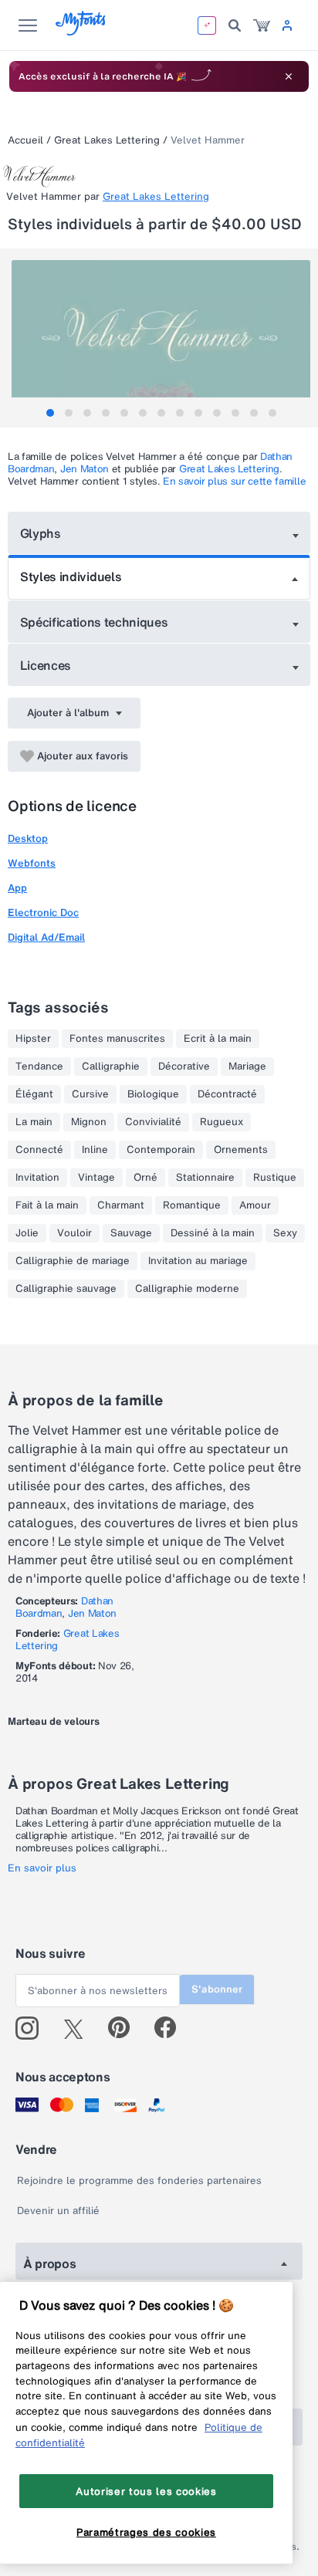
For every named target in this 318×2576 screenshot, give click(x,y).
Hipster (33, 1039)
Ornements (241, 1150)
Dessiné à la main (213, 1233)
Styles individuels (71, 576)
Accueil (25, 140)
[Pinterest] (125, 2028)
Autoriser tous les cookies (146, 2491)
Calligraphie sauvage (66, 1289)
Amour (255, 1205)
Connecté (39, 1150)
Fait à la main (47, 1205)
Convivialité (153, 1122)
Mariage (247, 1067)
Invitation (37, 1178)
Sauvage (131, 1233)
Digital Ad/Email (46, 937)
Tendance (39, 1067)
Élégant (34, 1094)
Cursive (90, 1094)
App (17, 888)
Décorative (184, 1067)
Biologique (153, 1094)
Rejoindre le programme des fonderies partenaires (139, 2180)
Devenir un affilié (58, 2211)
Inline (95, 1150)
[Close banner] (289, 76)
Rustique (275, 1178)
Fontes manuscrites (117, 1039)
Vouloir (74, 1233)
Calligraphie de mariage (73, 1261)
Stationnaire (205, 1178)
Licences (46, 665)
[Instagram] (33, 2028)
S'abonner (217, 1989)
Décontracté (227, 1094)
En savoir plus (42, 1868)
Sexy (285, 1233)
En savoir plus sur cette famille (234, 481)
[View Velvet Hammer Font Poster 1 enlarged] (161, 335)
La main (34, 1122)
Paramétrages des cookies (146, 2532)
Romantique (192, 1205)
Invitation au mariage (198, 1261)
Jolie (27, 1233)
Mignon (89, 1122)
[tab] (50, 413)
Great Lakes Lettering (107, 140)
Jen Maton (85, 469)
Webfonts (32, 863)
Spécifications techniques (94, 622)
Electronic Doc (43, 913)
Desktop (28, 838)
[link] (262, 25)
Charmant (121, 1205)
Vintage (96, 1178)
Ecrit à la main (218, 1039)
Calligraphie (111, 1067)
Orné (145, 1178)
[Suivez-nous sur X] (79, 2028)
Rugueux (222, 1122)
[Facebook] (172, 2028)
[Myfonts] (81, 31)
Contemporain (161, 1150)
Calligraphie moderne (187, 1289)
